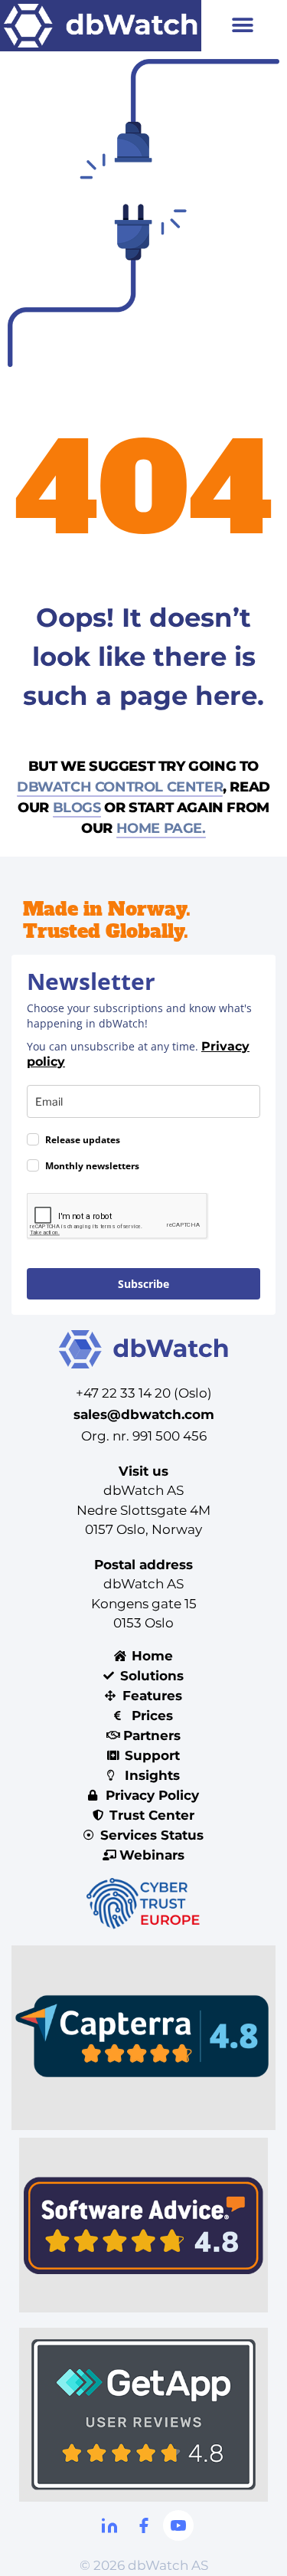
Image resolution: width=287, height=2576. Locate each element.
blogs (77, 808)
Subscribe (143, 1284)
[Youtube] (178, 2525)
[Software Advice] (143, 2225)
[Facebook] (144, 2525)
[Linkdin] (109, 2525)
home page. (161, 828)
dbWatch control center (120, 787)
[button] (242, 26)
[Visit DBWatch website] (101, 26)
